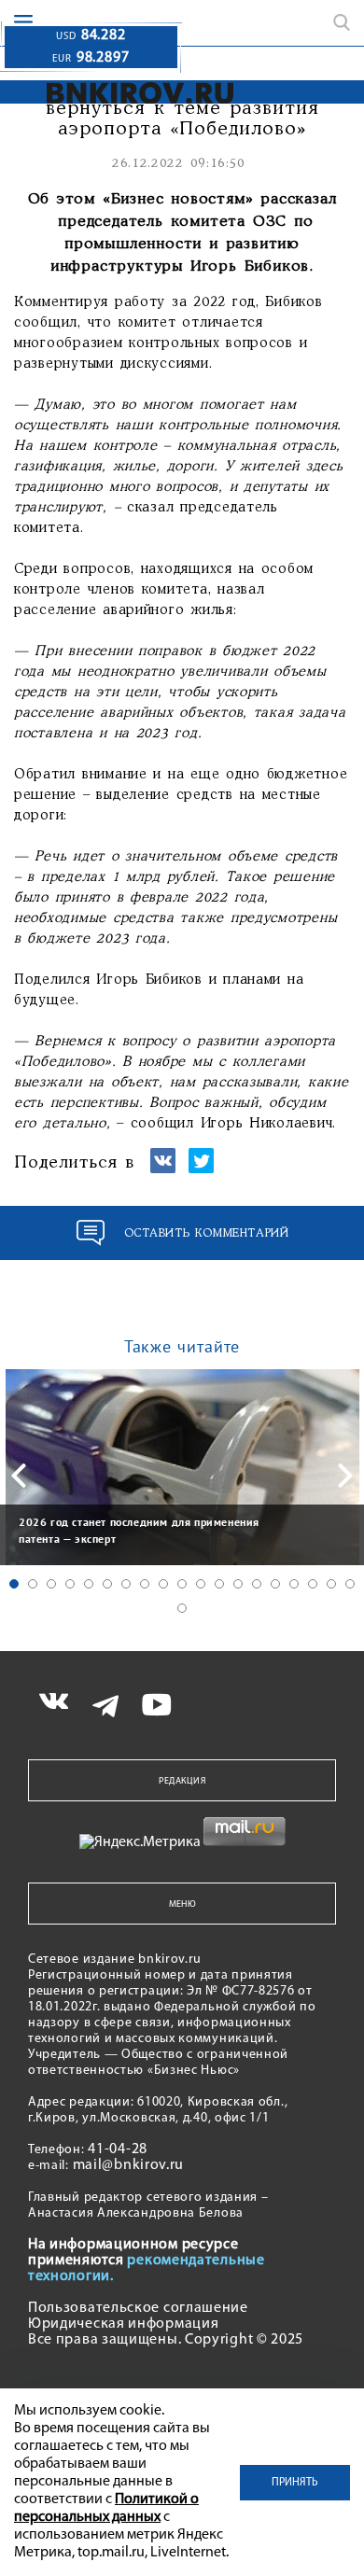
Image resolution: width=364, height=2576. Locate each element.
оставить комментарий (207, 1233)
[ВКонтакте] (163, 1169)
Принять (295, 2483)
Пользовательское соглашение (138, 2308)
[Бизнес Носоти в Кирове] (127, 93)
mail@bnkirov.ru (129, 2165)
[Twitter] (201, 1169)
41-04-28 (118, 2149)
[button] (14, 1584)
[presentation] (19, 1476)
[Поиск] (342, 22)
